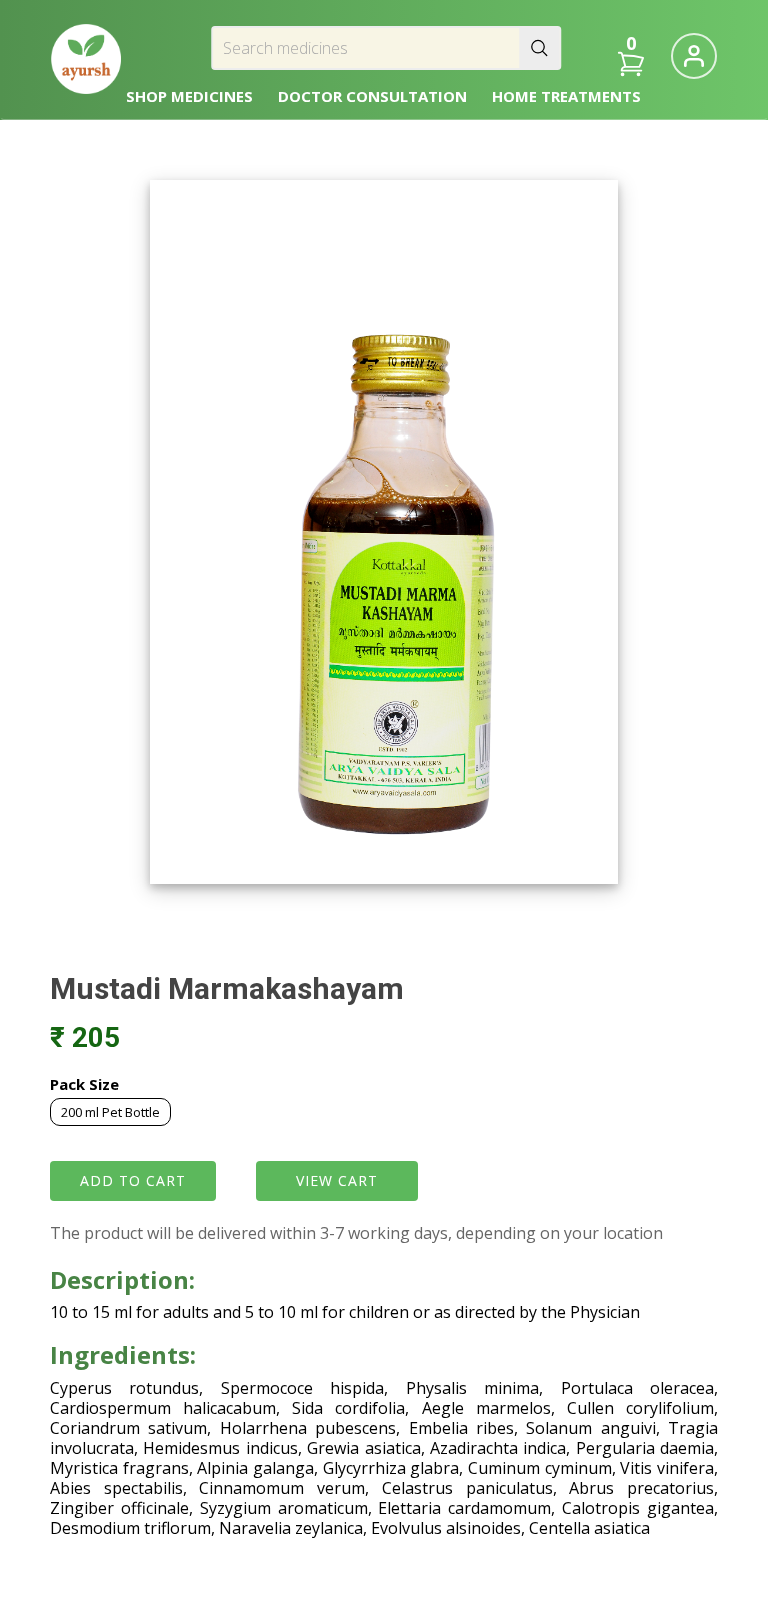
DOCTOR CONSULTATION (372, 96)
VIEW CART (337, 1180)
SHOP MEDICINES (189, 96)
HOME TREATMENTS (566, 96)
